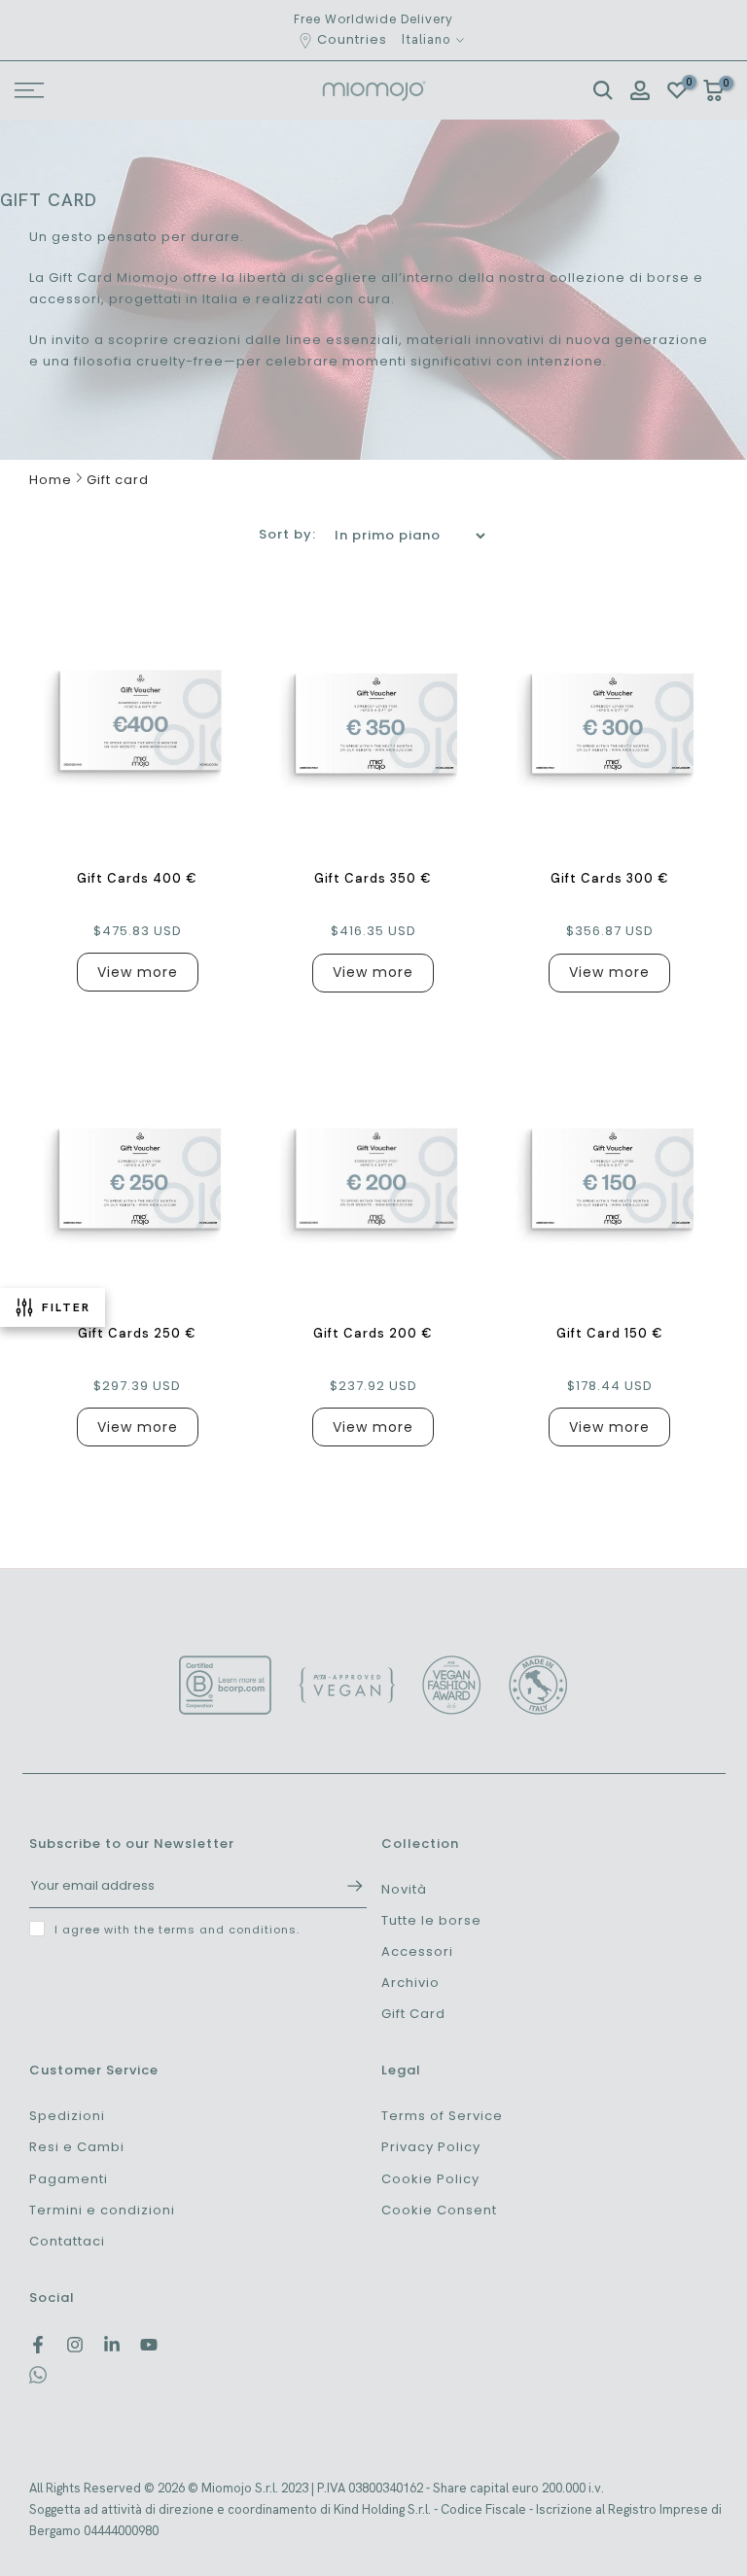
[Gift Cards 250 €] (138, 1174)
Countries (352, 39)
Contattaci (67, 2241)
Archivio (410, 1983)
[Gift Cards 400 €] (138, 719)
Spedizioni (67, 2116)
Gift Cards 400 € (137, 878)
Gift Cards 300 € (610, 878)
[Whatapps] (38, 2379)
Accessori (417, 1951)
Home (51, 480)
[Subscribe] (345, 1886)
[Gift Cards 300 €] (609, 719)
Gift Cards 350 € (373, 878)
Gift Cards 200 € (373, 1333)
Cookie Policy (430, 2179)
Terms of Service (442, 2116)
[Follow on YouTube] (149, 2345)
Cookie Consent (439, 2210)
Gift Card (413, 2014)
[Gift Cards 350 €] (374, 719)
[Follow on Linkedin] (112, 2345)
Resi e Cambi (77, 2147)
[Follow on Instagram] (75, 2345)
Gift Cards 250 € (137, 1333)
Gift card (118, 480)
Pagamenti (69, 2179)
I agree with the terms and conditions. (177, 1930)
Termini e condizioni (102, 2210)
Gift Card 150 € (610, 1333)
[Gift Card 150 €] (609, 1174)
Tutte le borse (431, 1920)
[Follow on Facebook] (38, 2345)
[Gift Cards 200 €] (374, 1174)
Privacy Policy (431, 2147)
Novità (404, 1889)
